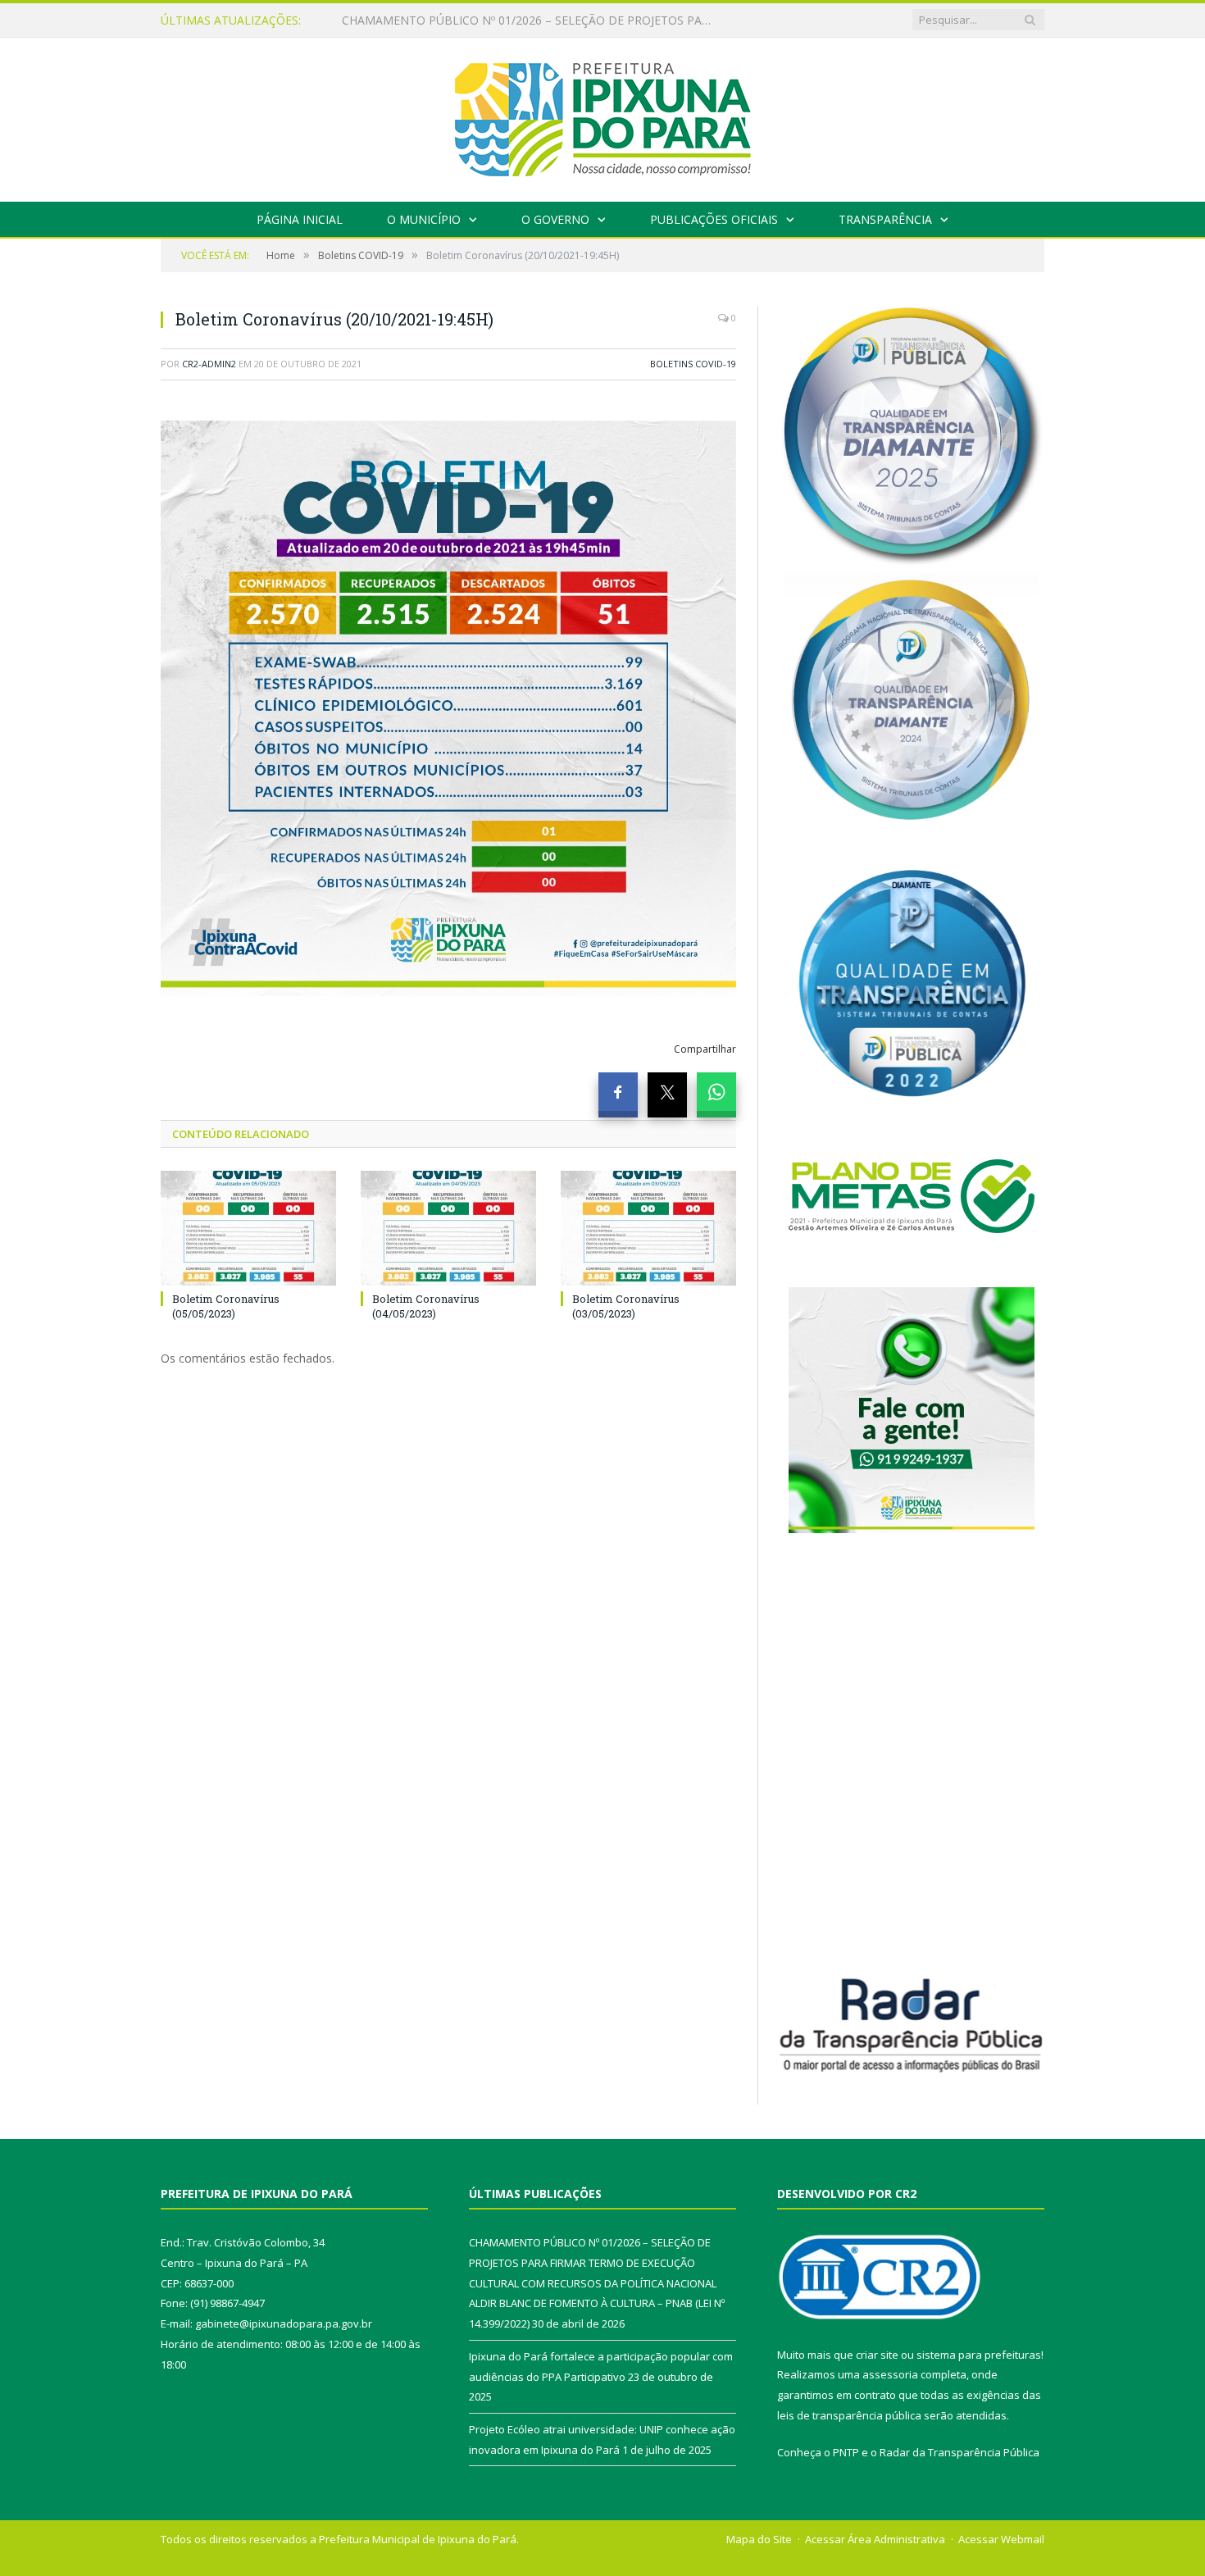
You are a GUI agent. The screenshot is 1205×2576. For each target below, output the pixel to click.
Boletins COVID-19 (693, 364)
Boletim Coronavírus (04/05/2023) (426, 1306)
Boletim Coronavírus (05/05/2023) (226, 1306)
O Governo (555, 219)
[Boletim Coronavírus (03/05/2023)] (648, 1228)
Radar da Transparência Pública (959, 2452)
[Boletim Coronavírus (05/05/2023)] (248, 1228)
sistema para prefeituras (979, 2355)
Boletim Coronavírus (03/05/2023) (626, 1306)
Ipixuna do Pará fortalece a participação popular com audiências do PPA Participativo (530, 20)
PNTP (846, 2452)
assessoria (890, 2374)
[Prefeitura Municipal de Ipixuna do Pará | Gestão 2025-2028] (602, 116)
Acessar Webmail (1001, 2539)
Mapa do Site (759, 2539)
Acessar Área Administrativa (875, 2539)
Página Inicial (300, 219)
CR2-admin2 (209, 364)
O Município (424, 219)
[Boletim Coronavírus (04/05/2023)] (448, 1228)
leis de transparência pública (849, 2415)
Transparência (885, 219)
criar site (877, 2355)
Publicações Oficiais (714, 219)
